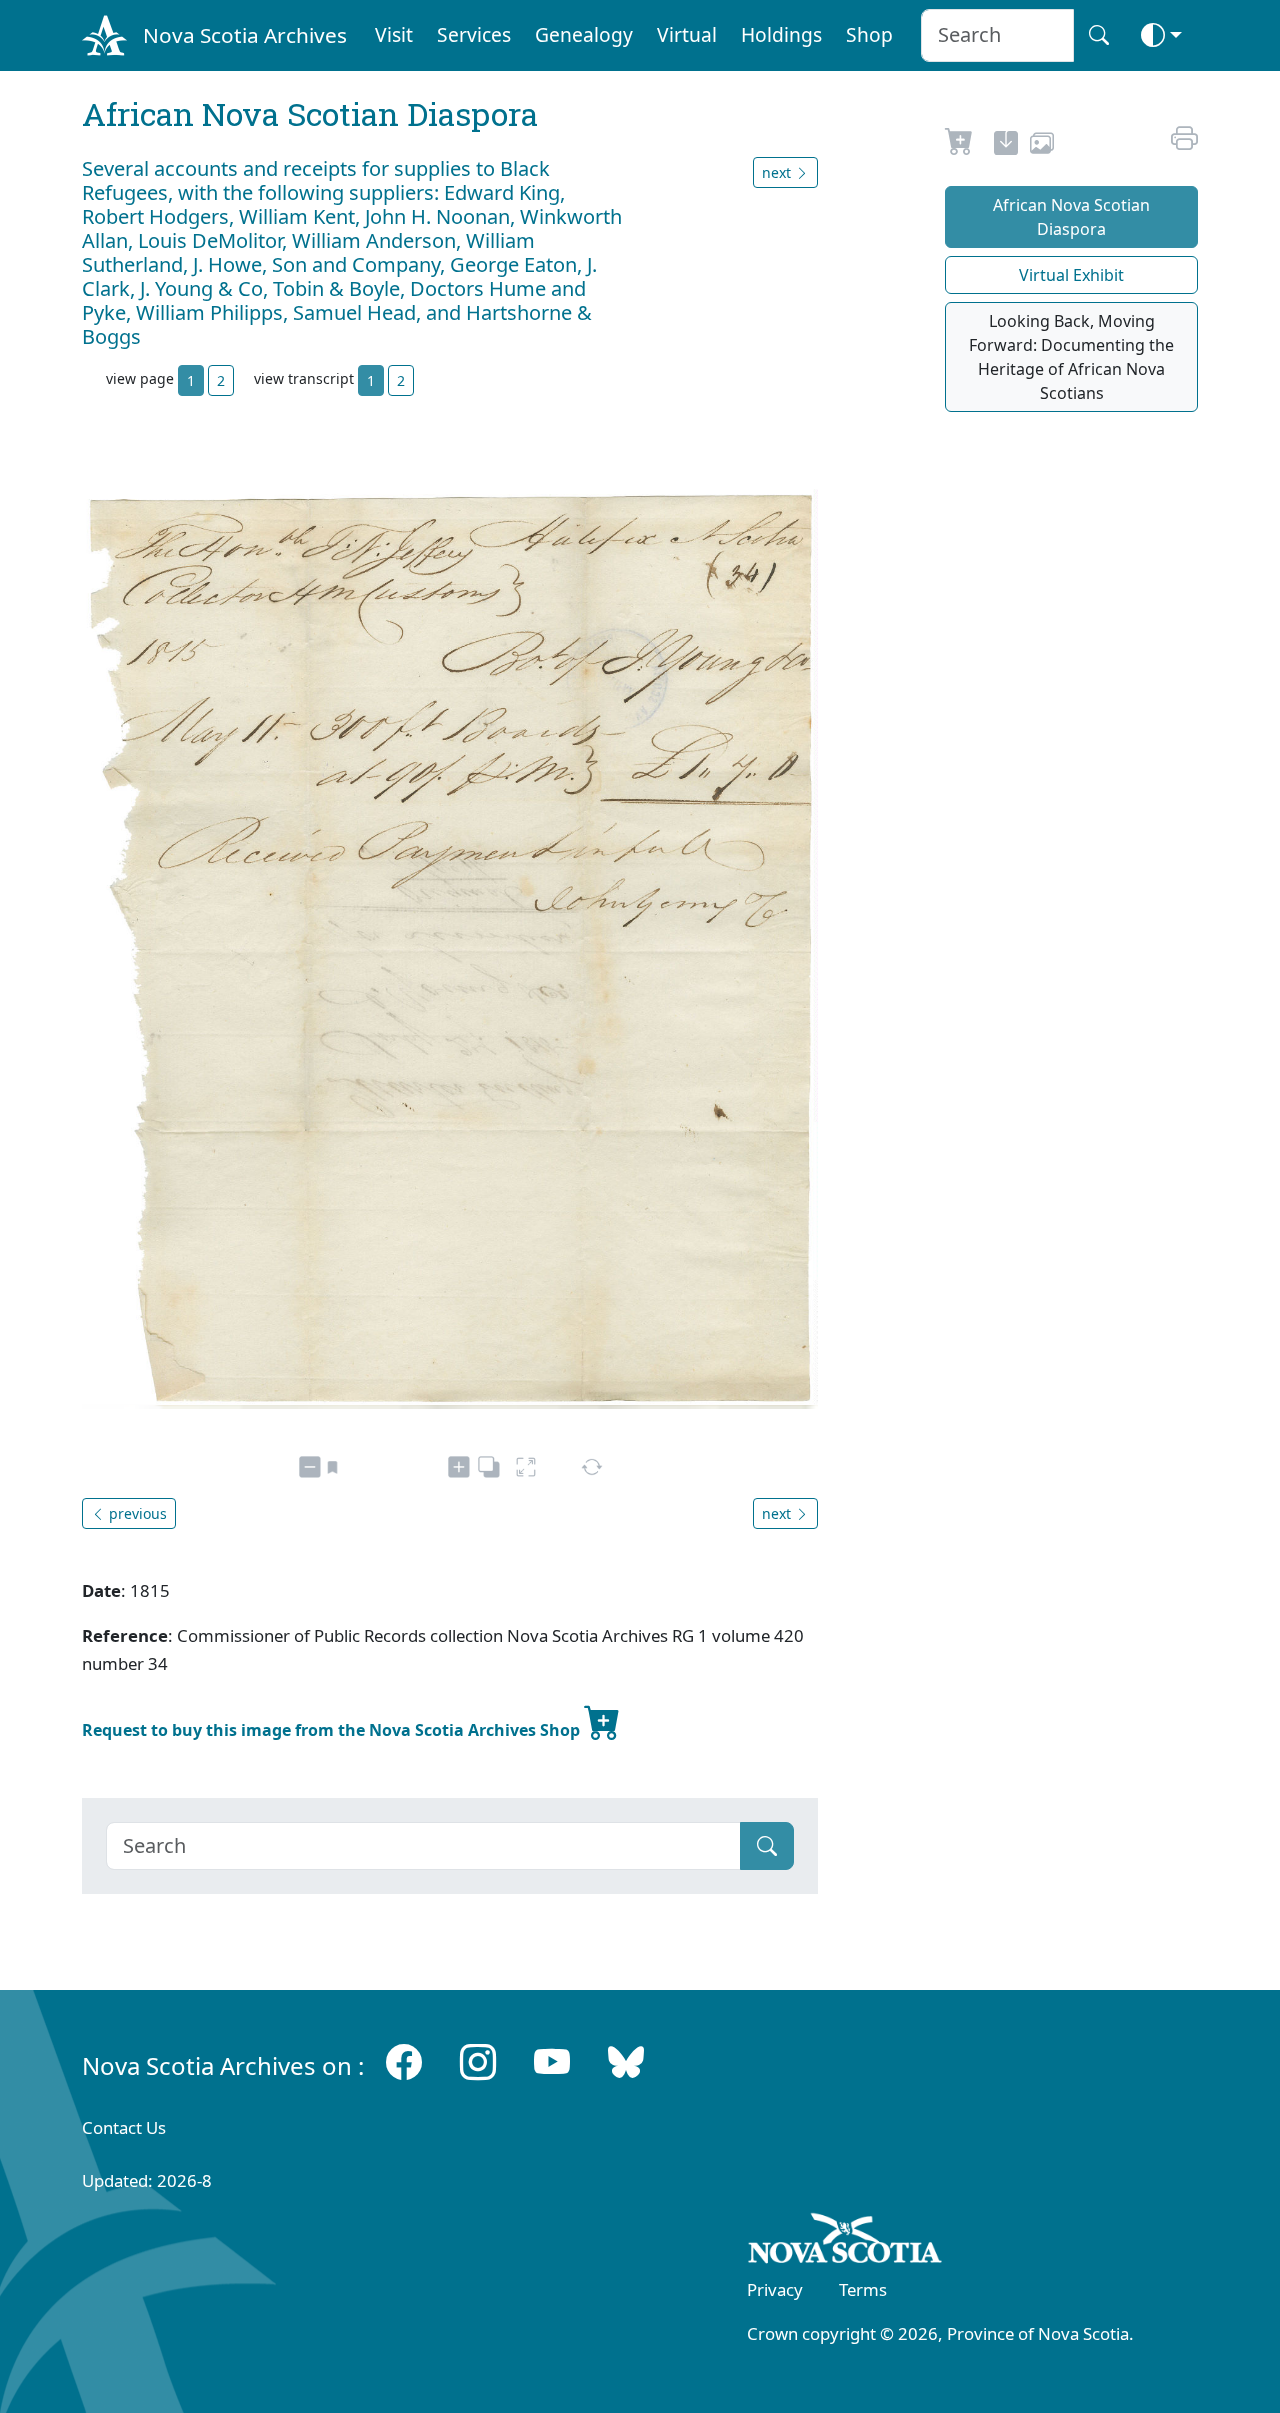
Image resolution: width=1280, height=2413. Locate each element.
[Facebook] (404, 2061)
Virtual (687, 34)
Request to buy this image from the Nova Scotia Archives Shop (333, 1730)
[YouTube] (552, 2061)
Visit (394, 34)
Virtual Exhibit (1071, 275)
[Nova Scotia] (845, 2242)
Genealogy (584, 34)
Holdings (781, 34)
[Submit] (767, 1846)
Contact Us (124, 2127)
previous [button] (136, 1513)
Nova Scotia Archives (245, 35)
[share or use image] (1042, 146)
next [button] (778, 172)
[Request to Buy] (959, 146)
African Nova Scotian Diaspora (1071, 217)
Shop (869, 34)
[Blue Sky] (626, 2061)
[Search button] (1099, 35)
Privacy (775, 2289)
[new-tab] (1006, 146)
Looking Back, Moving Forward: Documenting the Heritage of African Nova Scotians (1071, 357)
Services (474, 34)
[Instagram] (478, 2061)
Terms (863, 2289)
